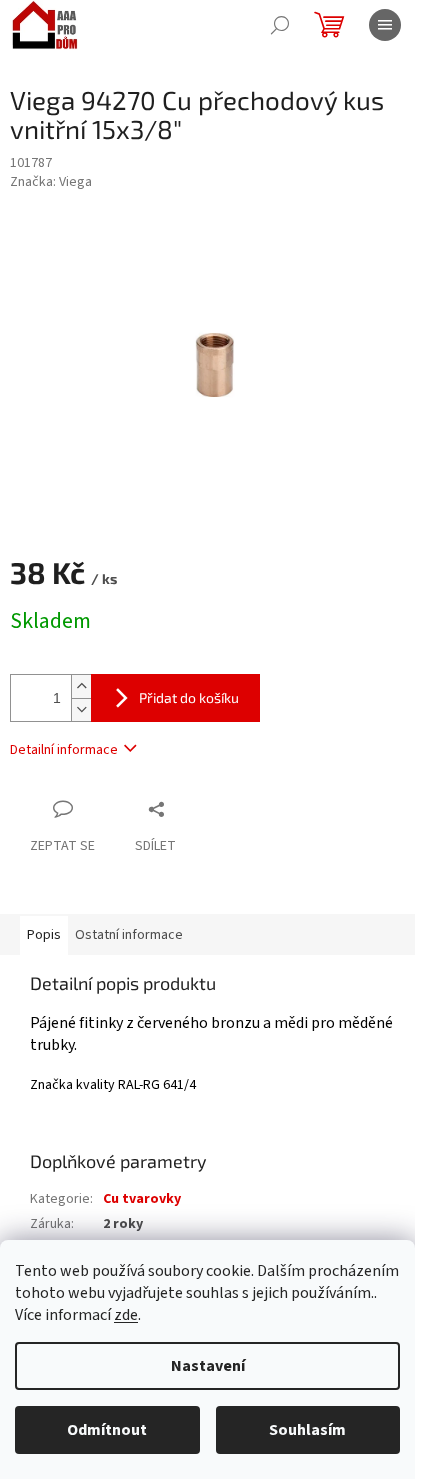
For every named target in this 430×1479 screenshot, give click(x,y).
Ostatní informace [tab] (129, 935)
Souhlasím (307, 1430)
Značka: (51, 182)
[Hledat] (280, 25)
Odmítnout (107, 1430)
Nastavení (208, 1366)
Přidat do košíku (189, 697)
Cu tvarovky (142, 1199)
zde (126, 1315)
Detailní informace (64, 750)
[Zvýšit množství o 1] (81, 686)
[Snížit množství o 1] (81, 709)
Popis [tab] (44, 935)
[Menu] (385, 25)
